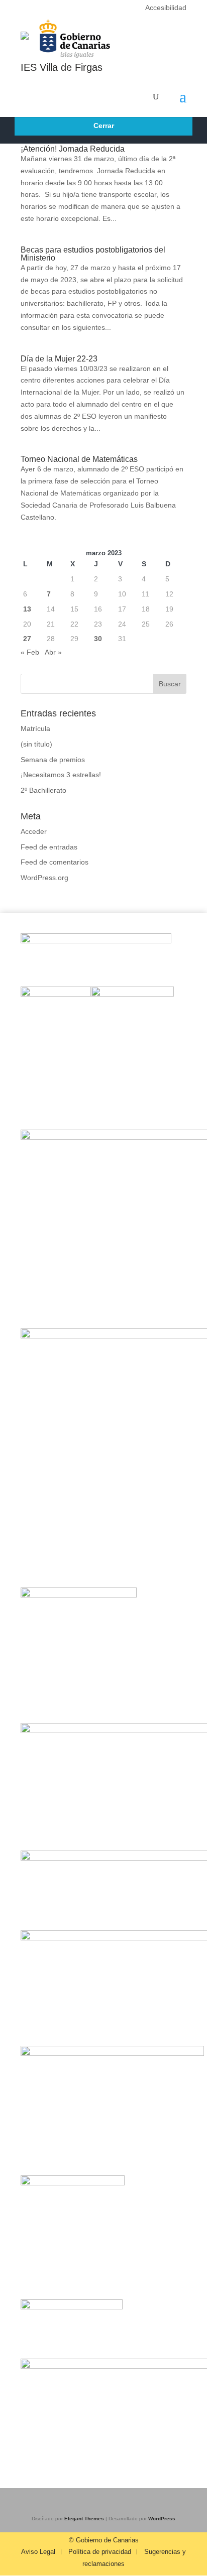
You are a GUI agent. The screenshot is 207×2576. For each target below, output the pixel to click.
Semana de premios (53, 760)
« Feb (30, 652)
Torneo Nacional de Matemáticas (79, 459)
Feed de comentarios (55, 862)
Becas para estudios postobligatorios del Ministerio (93, 254)
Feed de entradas (49, 847)
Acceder (34, 831)
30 (98, 639)
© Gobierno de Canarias (104, 2540)
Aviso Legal (38, 2552)
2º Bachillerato (43, 790)
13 (27, 609)
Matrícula (35, 728)
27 (27, 639)
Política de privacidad (100, 2552)
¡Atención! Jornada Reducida (73, 149)
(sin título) (36, 744)
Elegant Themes (84, 2519)
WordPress (162, 2519)
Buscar (170, 684)
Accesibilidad (166, 8)
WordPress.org (44, 878)
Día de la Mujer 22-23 (59, 359)
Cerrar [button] (104, 126)
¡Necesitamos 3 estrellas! (61, 775)
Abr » (53, 652)
